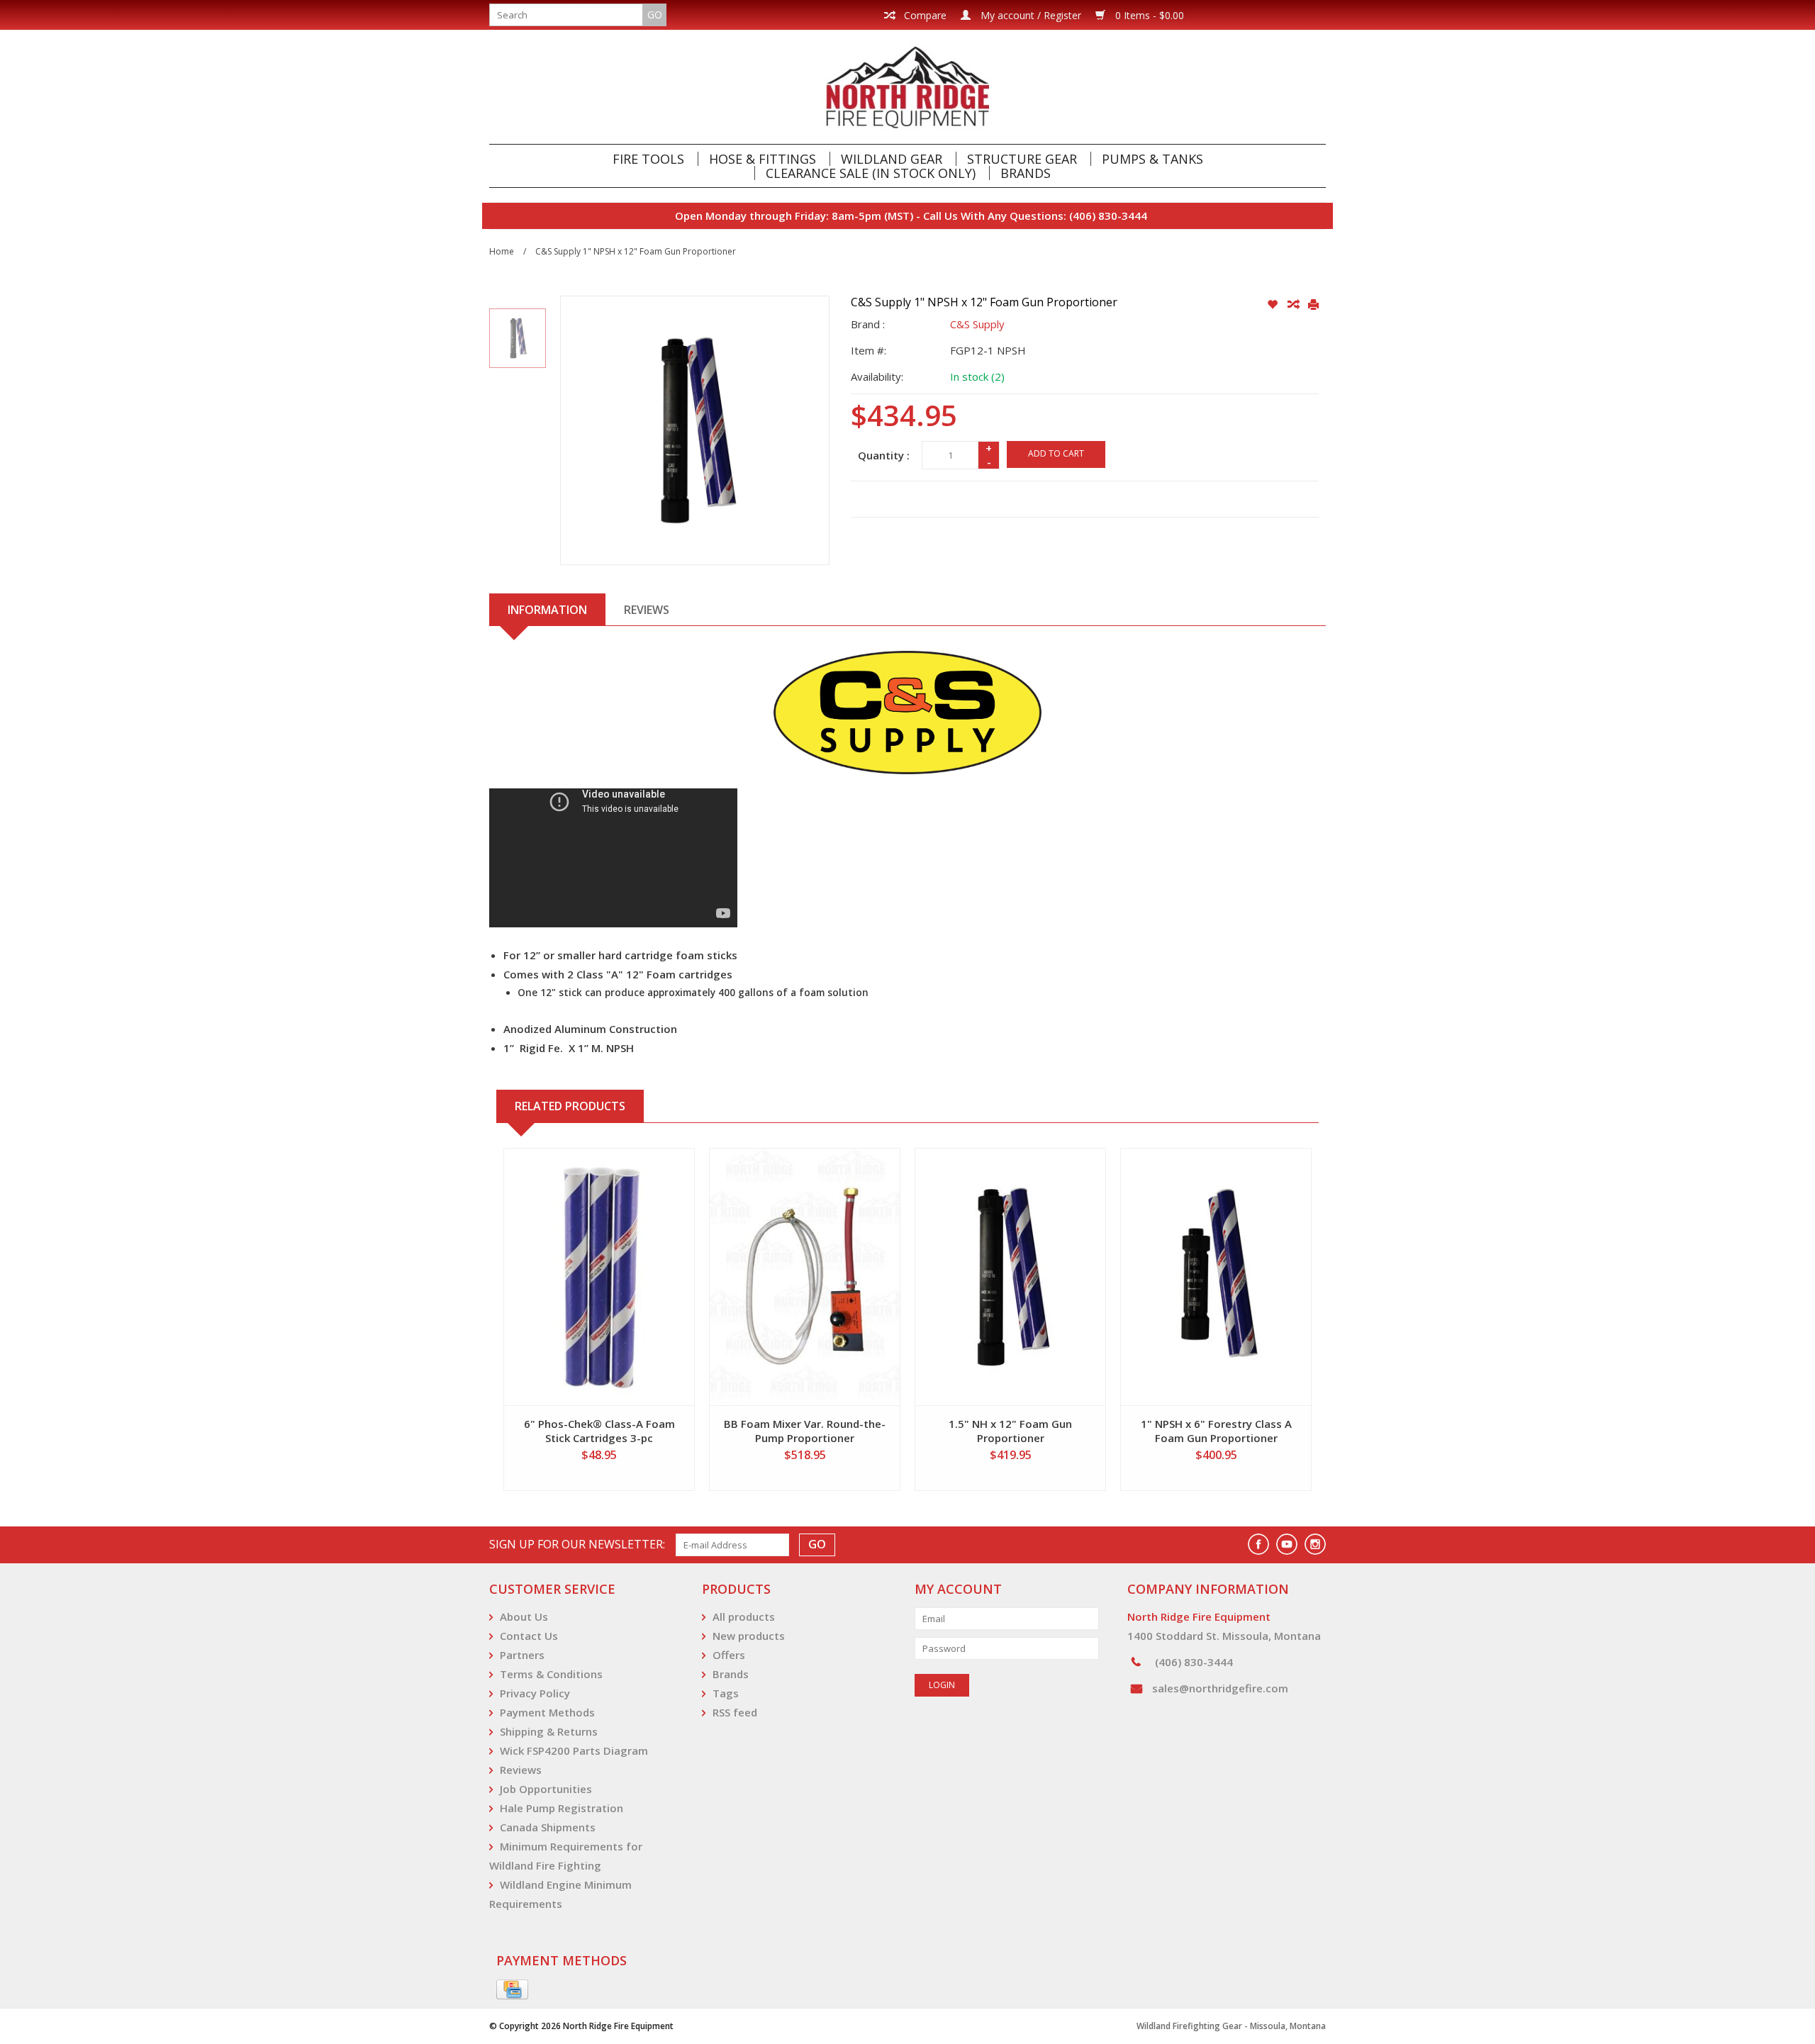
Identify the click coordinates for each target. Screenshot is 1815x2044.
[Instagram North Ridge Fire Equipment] (1315, 1544)
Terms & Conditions (551, 1674)
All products (744, 1616)
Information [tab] (547, 610)
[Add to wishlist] (1274, 305)
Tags (726, 1693)
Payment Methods (547, 1712)
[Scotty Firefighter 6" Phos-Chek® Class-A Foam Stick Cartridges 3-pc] (599, 1277)
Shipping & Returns (549, 1731)
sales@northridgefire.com (1220, 1688)
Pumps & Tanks (1152, 159)
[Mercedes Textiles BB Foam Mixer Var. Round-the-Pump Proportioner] (805, 1277)
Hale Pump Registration (562, 1808)
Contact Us (529, 1636)
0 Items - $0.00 (1148, 15)
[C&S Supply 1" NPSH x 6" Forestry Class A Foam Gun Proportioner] (1216, 1277)
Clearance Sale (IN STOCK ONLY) (871, 173)
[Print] (1313, 305)
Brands (1026, 173)
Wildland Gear (892, 159)
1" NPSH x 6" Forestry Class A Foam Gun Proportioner (1216, 1431)
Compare (924, 15)
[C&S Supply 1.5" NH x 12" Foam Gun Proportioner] (1010, 1277)
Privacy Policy (535, 1693)
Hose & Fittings (763, 159)
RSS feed (735, 1712)
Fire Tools (648, 159)
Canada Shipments (548, 1827)
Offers (729, 1655)
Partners (522, 1655)
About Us (524, 1616)
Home (502, 251)
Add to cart (1056, 453)
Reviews (521, 1770)
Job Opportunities (546, 1789)
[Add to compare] (1294, 305)
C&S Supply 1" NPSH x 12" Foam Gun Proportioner (636, 251)
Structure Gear (1022, 159)
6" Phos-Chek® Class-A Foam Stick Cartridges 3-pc (599, 1431)
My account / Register (1029, 15)
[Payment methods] (512, 1990)
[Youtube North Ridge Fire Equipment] (1287, 1544)
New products (749, 1636)
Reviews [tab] (647, 610)
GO (655, 15)
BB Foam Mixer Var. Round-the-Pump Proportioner (805, 1431)
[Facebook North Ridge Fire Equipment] (1258, 1544)
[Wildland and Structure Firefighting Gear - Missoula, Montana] (907, 87)
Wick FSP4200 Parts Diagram (574, 1750)
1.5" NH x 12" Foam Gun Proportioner (1010, 1431)
